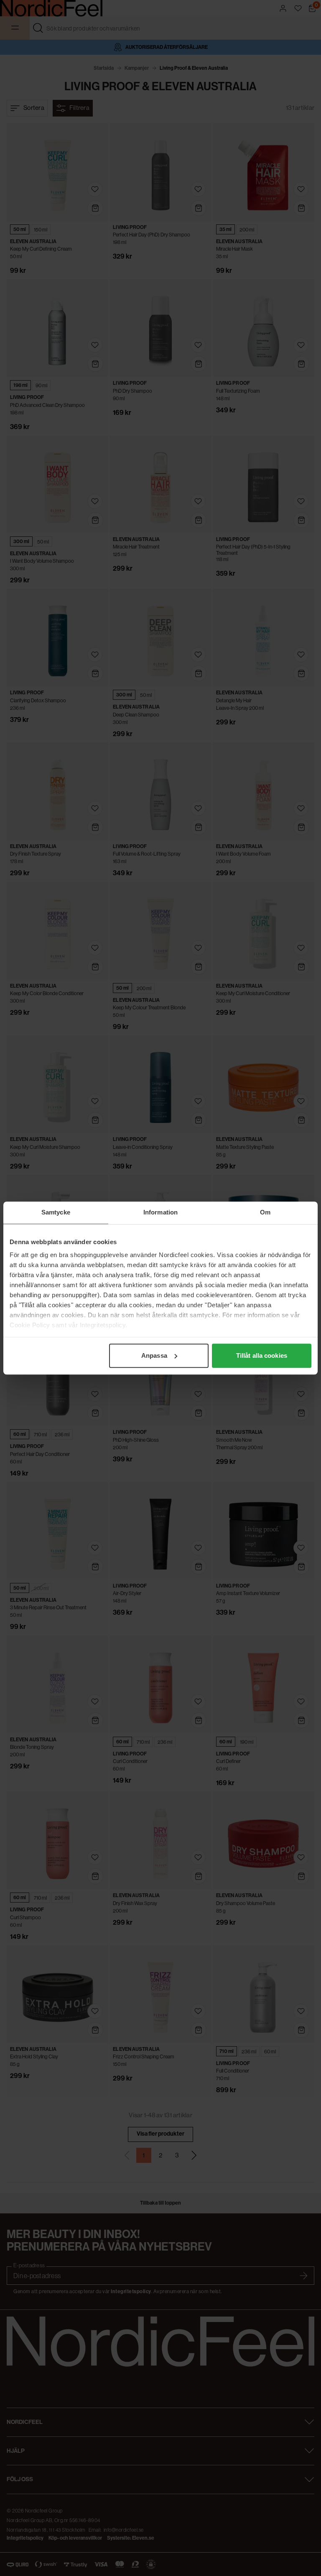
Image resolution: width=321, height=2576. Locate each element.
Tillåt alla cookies (262, 1355)
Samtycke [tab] (56, 1212)
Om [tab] (265, 1212)
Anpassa (154, 1355)
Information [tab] (160, 1212)
